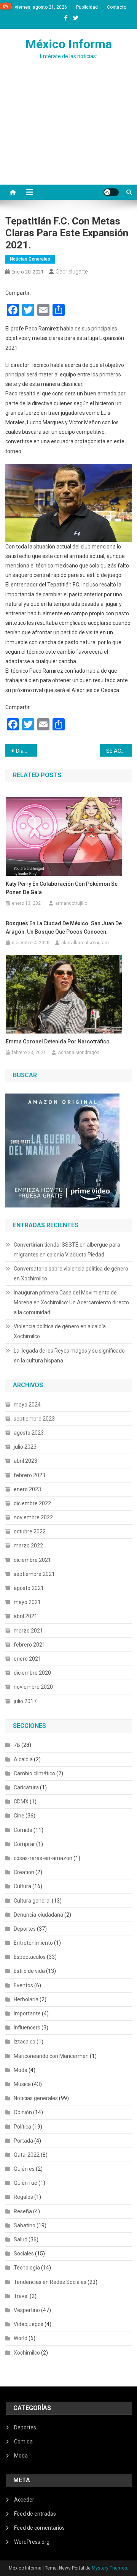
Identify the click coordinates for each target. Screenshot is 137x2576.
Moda (21, 2070)
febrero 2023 (29, 1475)
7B (17, 1745)
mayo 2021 (27, 1602)
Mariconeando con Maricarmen (51, 2056)
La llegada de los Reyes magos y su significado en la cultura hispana (69, 1356)
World (21, 2338)
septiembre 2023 (34, 1419)
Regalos (23, 2197)
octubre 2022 (30, 1531)
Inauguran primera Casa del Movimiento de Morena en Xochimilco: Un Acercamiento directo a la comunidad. (71, 1302)
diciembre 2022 (32, 1503)
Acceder (24, 2500)
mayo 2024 (27, 1405)
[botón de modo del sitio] (111, 192)
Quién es (24, 2169)
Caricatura (26, 1787)
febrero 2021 (29, 1645)
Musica (22, 2084)
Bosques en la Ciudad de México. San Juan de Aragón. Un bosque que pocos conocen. (64, 928)
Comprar (24, 1844)
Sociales (24, 2254)
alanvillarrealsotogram (85, 943)
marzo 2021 (28, 1631)
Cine (19, 1816)
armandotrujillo (71, 903)
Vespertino (27, 2310)
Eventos (23, 1985)
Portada (23, 2141)
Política (22, 2127)
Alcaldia (23, 1759)
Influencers (27, 2028)
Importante (27, 2013)
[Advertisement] (68, 137)
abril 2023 (25, 1461)
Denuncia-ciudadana (38, 1915)
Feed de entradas (35, 2514)
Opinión (23, 2112)
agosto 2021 (29, 1588)
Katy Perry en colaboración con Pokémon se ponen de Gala (62, 888)
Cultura (22, 1886)
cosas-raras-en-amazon (43, 1858)
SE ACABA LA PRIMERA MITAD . (119, 751)
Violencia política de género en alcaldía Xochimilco (60, 1331)
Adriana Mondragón (79, 1053)
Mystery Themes (109, 2568)
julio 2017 (25, 1701)
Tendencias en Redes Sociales (50, 2282)
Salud (21, 2239)
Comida (23, 1830)
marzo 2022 (28, 1546)
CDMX (21, 1802)
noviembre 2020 (33, 1687)
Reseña (23, 2211)
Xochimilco (27, 2353)
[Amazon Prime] (62, 1150)
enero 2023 (27, 1489)
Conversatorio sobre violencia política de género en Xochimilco (71, 1274)
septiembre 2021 (34, 1574)
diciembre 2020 (32, 1673)
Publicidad (87, 7)
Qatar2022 (27, 2155)
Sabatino (25, 2225)
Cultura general (32, 1901)
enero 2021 (27, 1659)
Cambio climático (34, 1773)
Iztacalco (25, 2042)
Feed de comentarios (39, 2528)
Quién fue (25, 2183)
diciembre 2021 (32, 1560)
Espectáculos (30, 1957)
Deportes (25, 1929)
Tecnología (27, 2268)
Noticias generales (30, 259)
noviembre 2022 (33, 1517)
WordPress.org (32, 2542)
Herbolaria (26, 1999)
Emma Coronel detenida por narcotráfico (58, 1041)
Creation (24, 1872)
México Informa (69, 44)
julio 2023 (25, 1447)
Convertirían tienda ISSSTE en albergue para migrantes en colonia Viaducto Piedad (67, 1250)
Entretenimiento (33, 1943)
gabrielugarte (72, 272)
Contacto (117, 7)
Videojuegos (29, 2324)
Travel (21, 2296)
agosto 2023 (29, 1433)
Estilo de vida (29, 1971)
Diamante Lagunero (26, 751)
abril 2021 (25, 1616)
